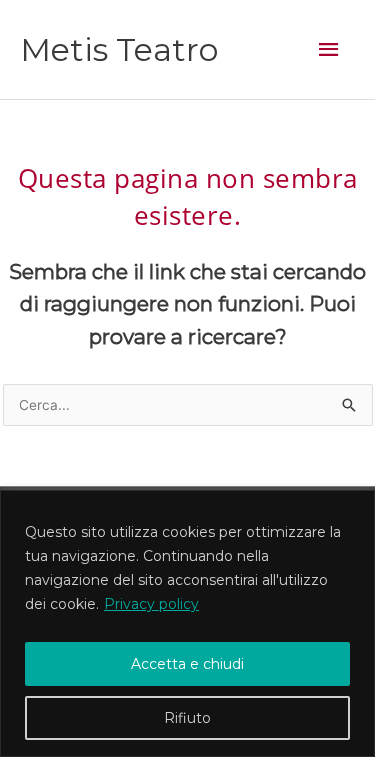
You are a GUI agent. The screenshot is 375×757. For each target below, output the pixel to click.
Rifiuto (187, 718)
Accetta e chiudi (187, 664)
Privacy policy (151, 604)
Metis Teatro (119, 49)
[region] (187, 623)
